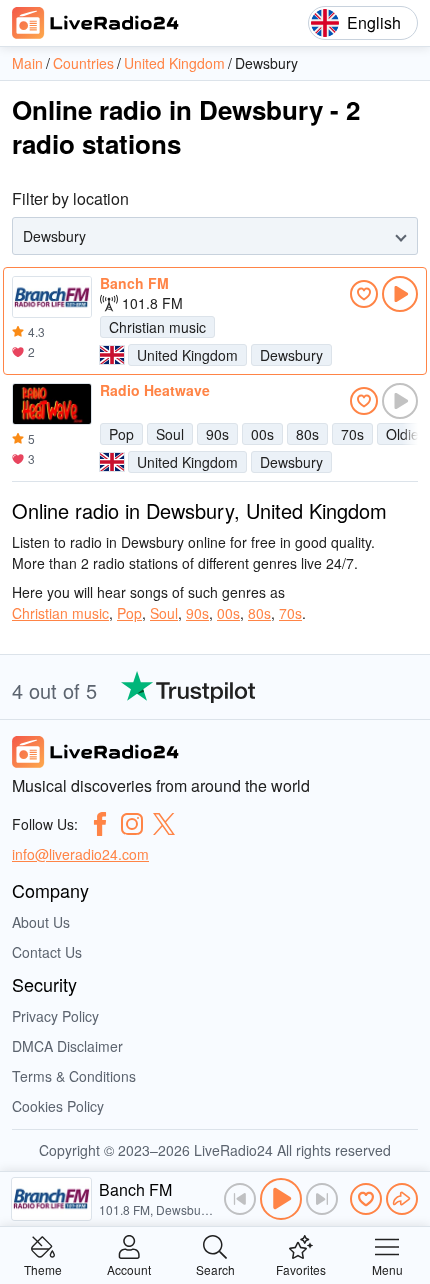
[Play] (281, 1199)
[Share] (402, 1199)
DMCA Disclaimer (67, 1046)
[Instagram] (132, 824)
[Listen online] (400, 294)
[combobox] (25, 236)
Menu (387, 1268)
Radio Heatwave (155, 390)
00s (262, 434)
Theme (43, 1268)
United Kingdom (187, 355)
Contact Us (47, 952)
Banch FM (134, 283)
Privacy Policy (55, 1016)
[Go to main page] (96, 23)
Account (129, 1268)
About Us (41, 922)
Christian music (157, 327)
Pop (121, 434)
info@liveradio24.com (80, 854)
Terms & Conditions (74, 1076)
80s (307, 434)
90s (217, 434)
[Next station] (322, 1199)
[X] (164, 824)
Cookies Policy (58, 1106)
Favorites (301, 1268)
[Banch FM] (52, 297)
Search (215, 1268)
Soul (170, 434)
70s (352, 434)
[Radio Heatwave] (52, 404)
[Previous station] (240, 1199)
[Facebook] (100, 824)
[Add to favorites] (364, 294)
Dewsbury (291, 355)
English (374, 22)
